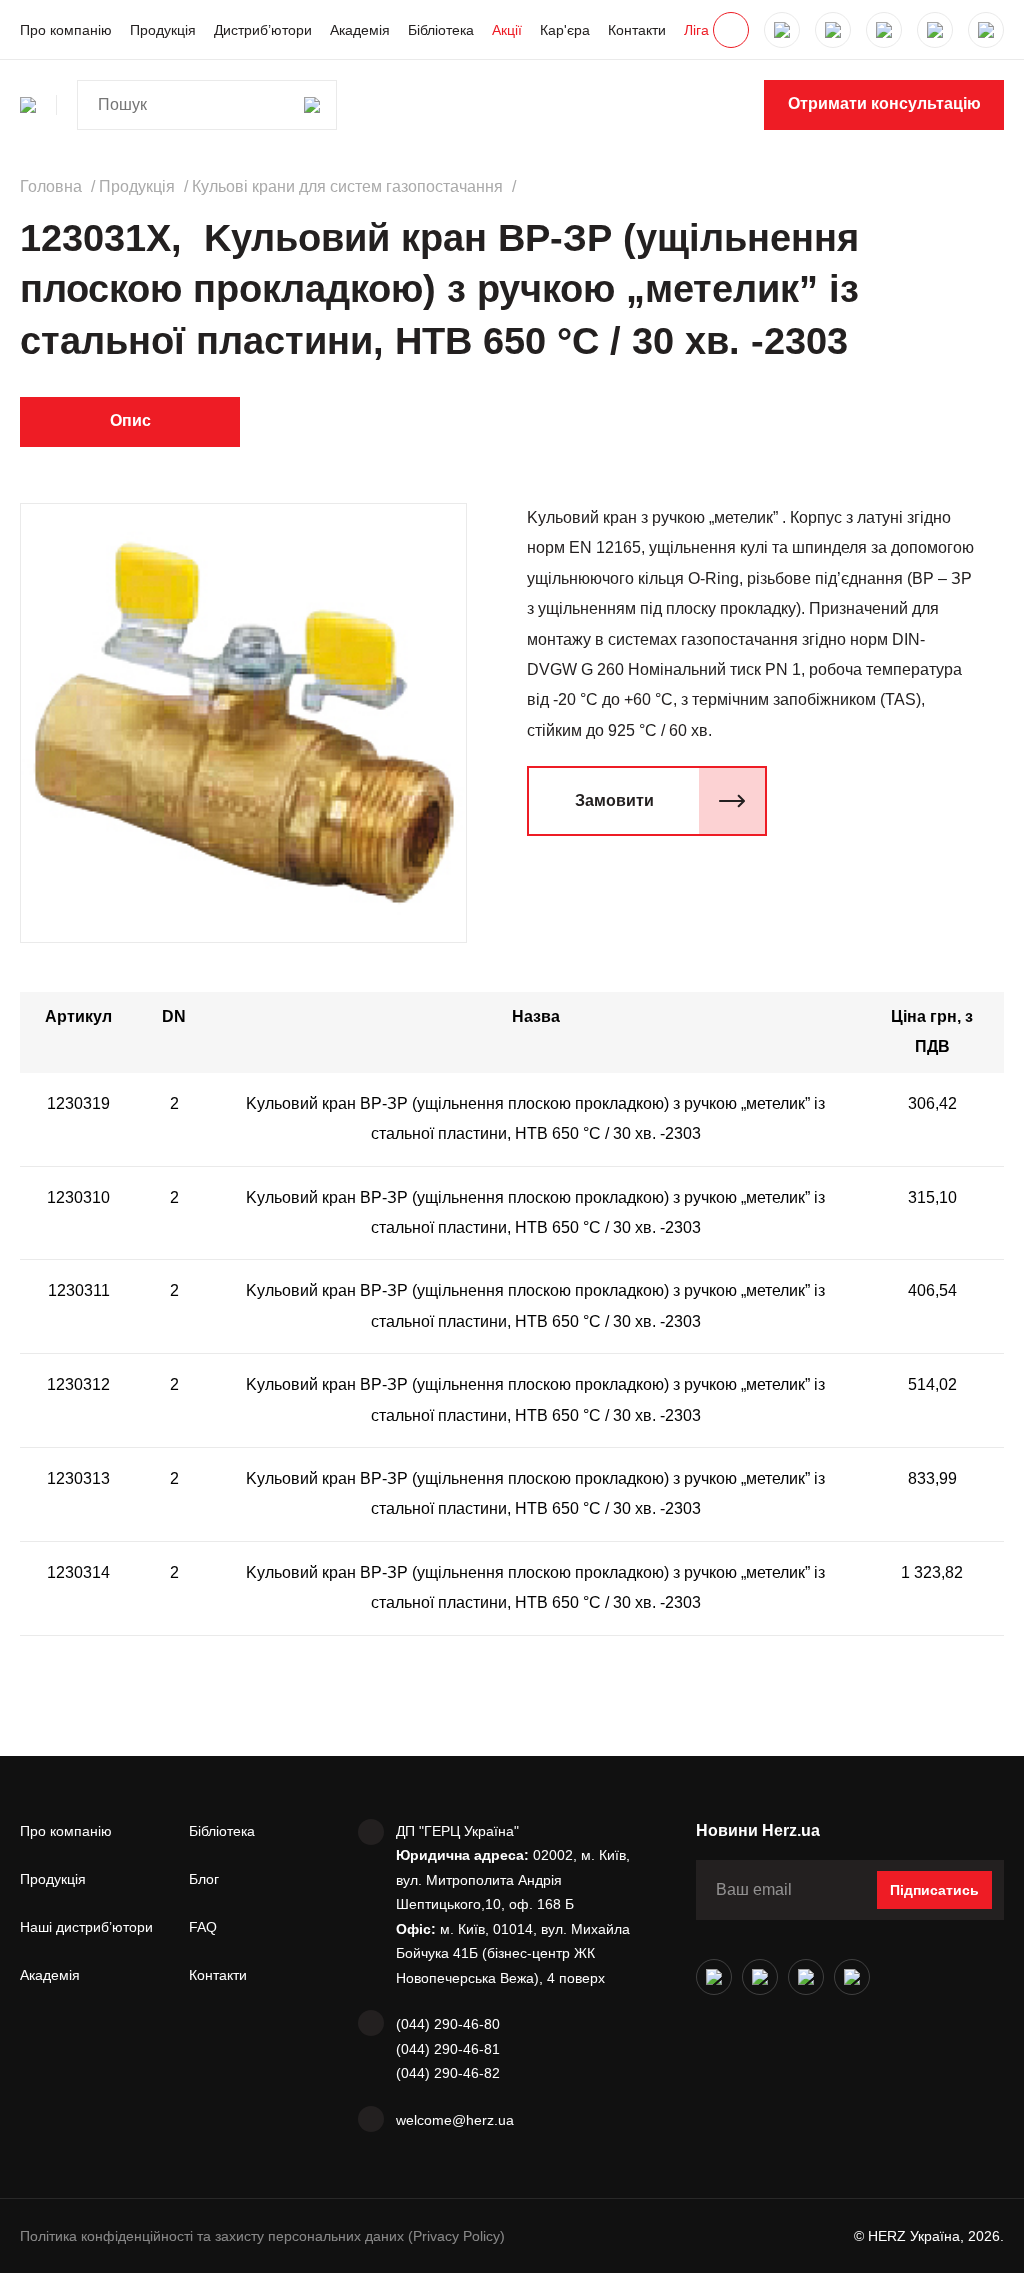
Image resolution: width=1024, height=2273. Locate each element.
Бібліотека (441, 30)
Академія (360, 30)
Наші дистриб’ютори (86, 1927)
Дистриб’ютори (263, 30)
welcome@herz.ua (455, 2120)
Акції (507, 30)
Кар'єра (565, 30)
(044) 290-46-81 (448, 2049)
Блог (204, 1879)
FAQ (203, 1927)
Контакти (637, 30)
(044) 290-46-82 (448, 2073)
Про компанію (66, 30)
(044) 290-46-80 (448, 2024)
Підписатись (934, 1890)
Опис (130, 420)
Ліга (696, 30)
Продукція (163, 30)
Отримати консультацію (884, 103)
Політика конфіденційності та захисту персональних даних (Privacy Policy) (262, 2236)
